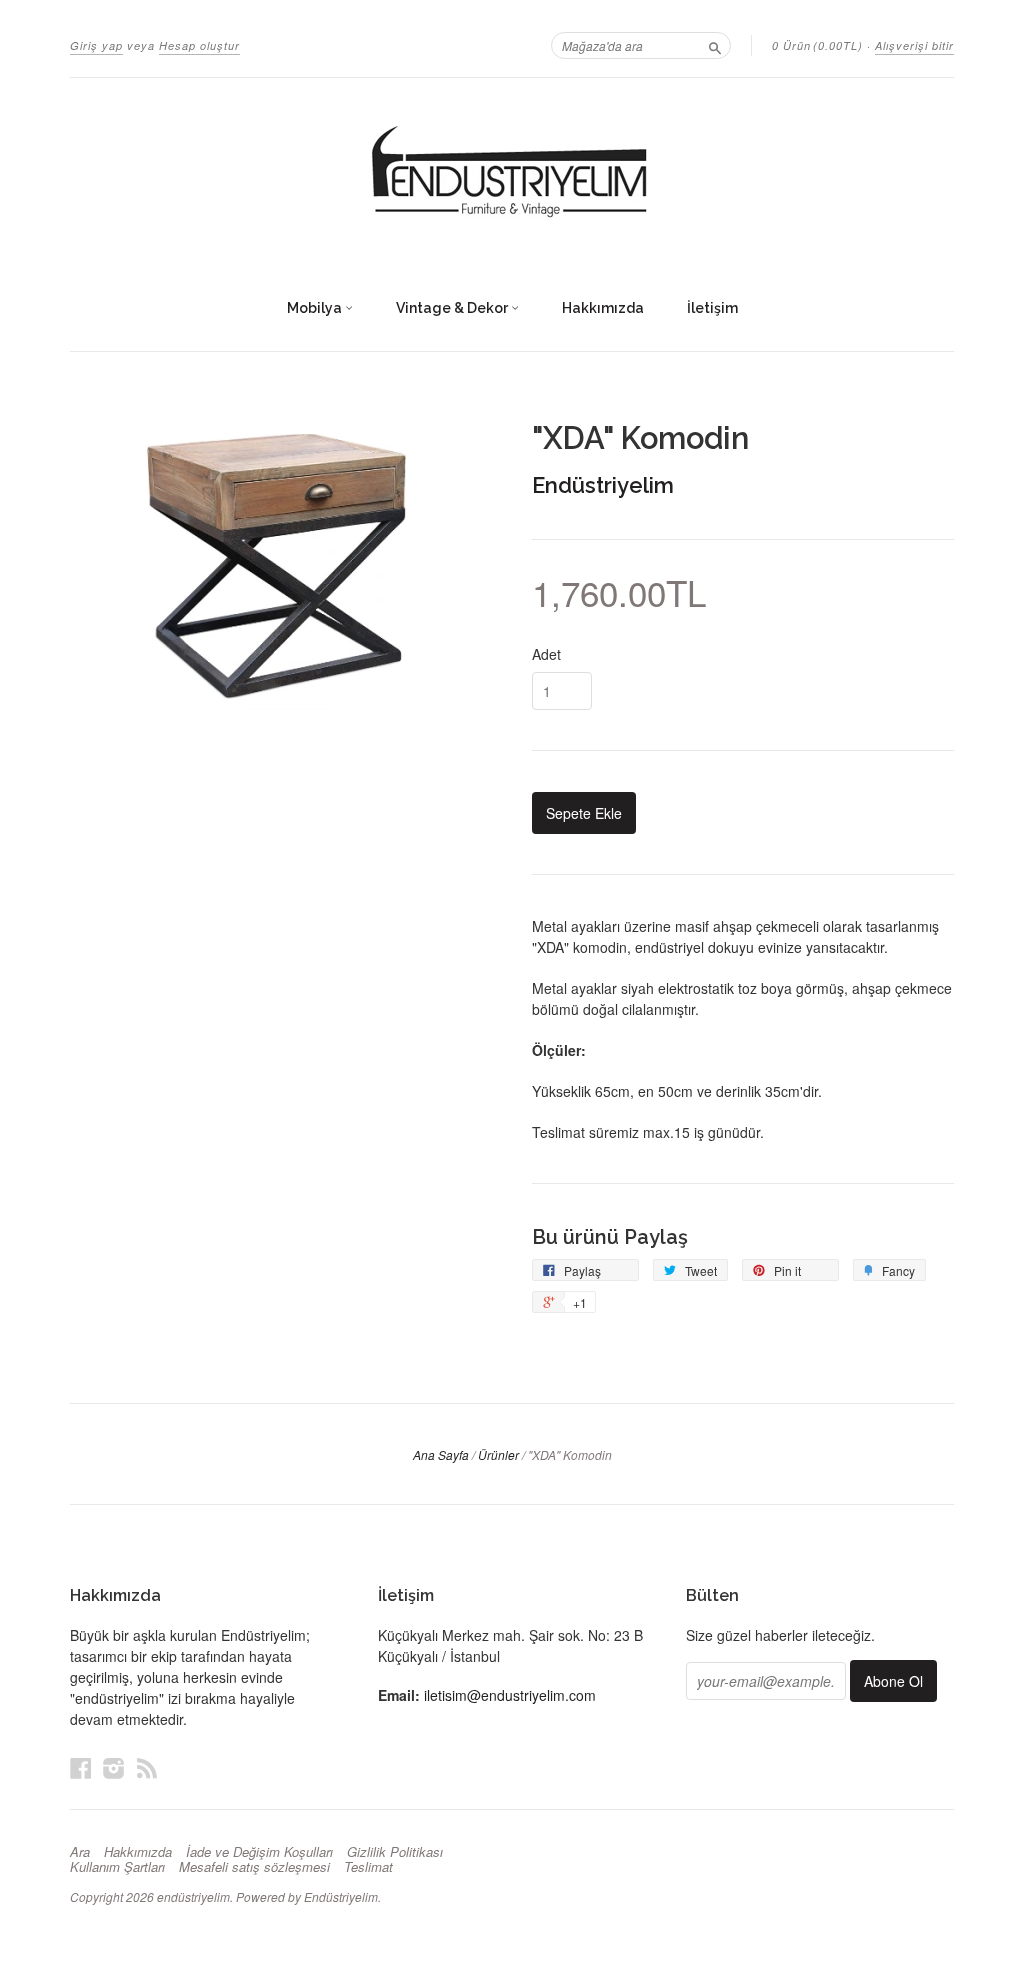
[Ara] (715, 45)
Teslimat (368, 1867)
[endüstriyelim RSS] (147, 1767)
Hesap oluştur (199, 45)
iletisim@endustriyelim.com (510, 1695)
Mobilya (316, 308)
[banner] (512, 173)
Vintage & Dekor (453, 308)
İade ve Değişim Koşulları (259, 1852)
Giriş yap (96, 45)
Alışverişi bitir (914, 45)
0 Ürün (817, 45)
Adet (546, 654)
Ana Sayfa (441, 1454)
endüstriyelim (193, 1896)
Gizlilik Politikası (395, 1852)
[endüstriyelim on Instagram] (114, 1767)
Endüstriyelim (603, 485)
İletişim (712, 308)
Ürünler (498, 1454)
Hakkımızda (603, 308)
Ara (80, 1852)
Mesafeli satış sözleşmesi (254, 1867)
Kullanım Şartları (117, 1867)
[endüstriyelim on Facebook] (81, 1767)
